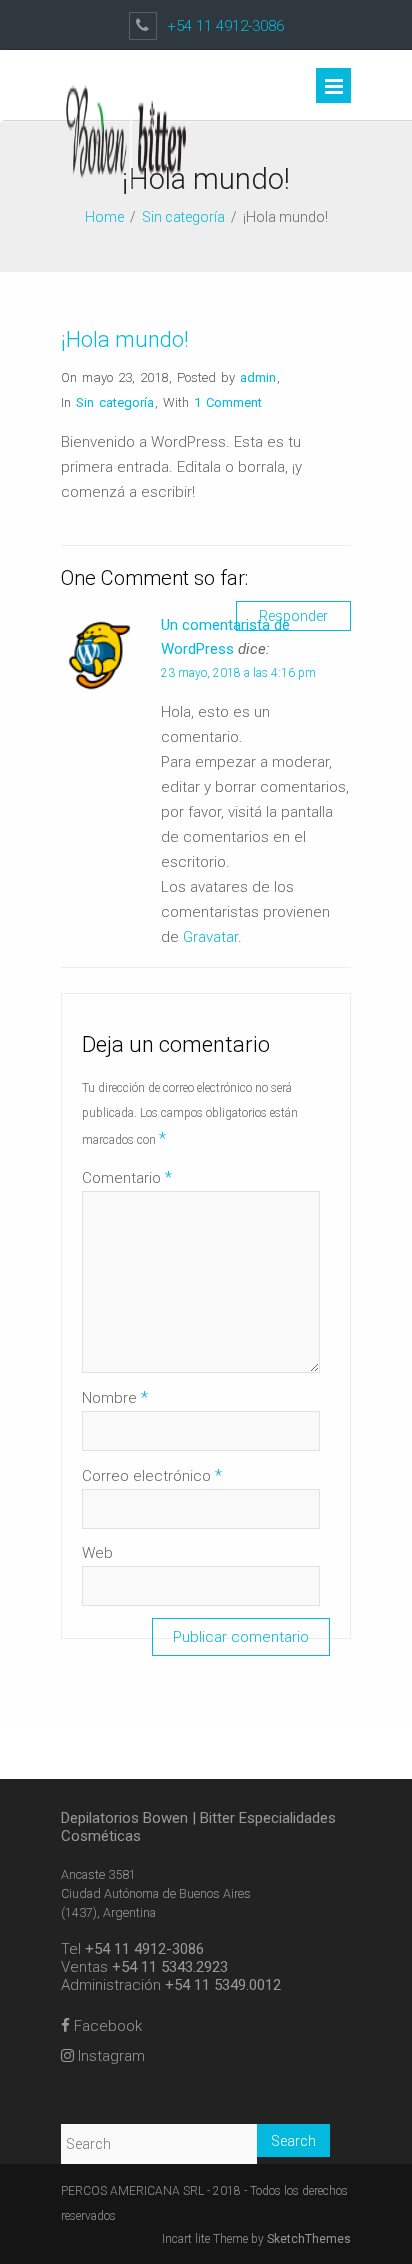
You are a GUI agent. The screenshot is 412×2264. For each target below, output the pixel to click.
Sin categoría (183, 217)
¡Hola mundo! (125, 339)
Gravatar (210, 937)
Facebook (106, 2026)
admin (258, 377)
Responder (293, 616)
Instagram (109, 2056)
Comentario (127, 1177)
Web (97, 1553)
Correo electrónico (152, 1475)
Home (104, 217)
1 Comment (228, 402)
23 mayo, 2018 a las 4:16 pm (238, 673)
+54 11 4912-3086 (225, 26)
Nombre (115, 1397)
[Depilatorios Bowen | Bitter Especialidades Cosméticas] (139, 201)
